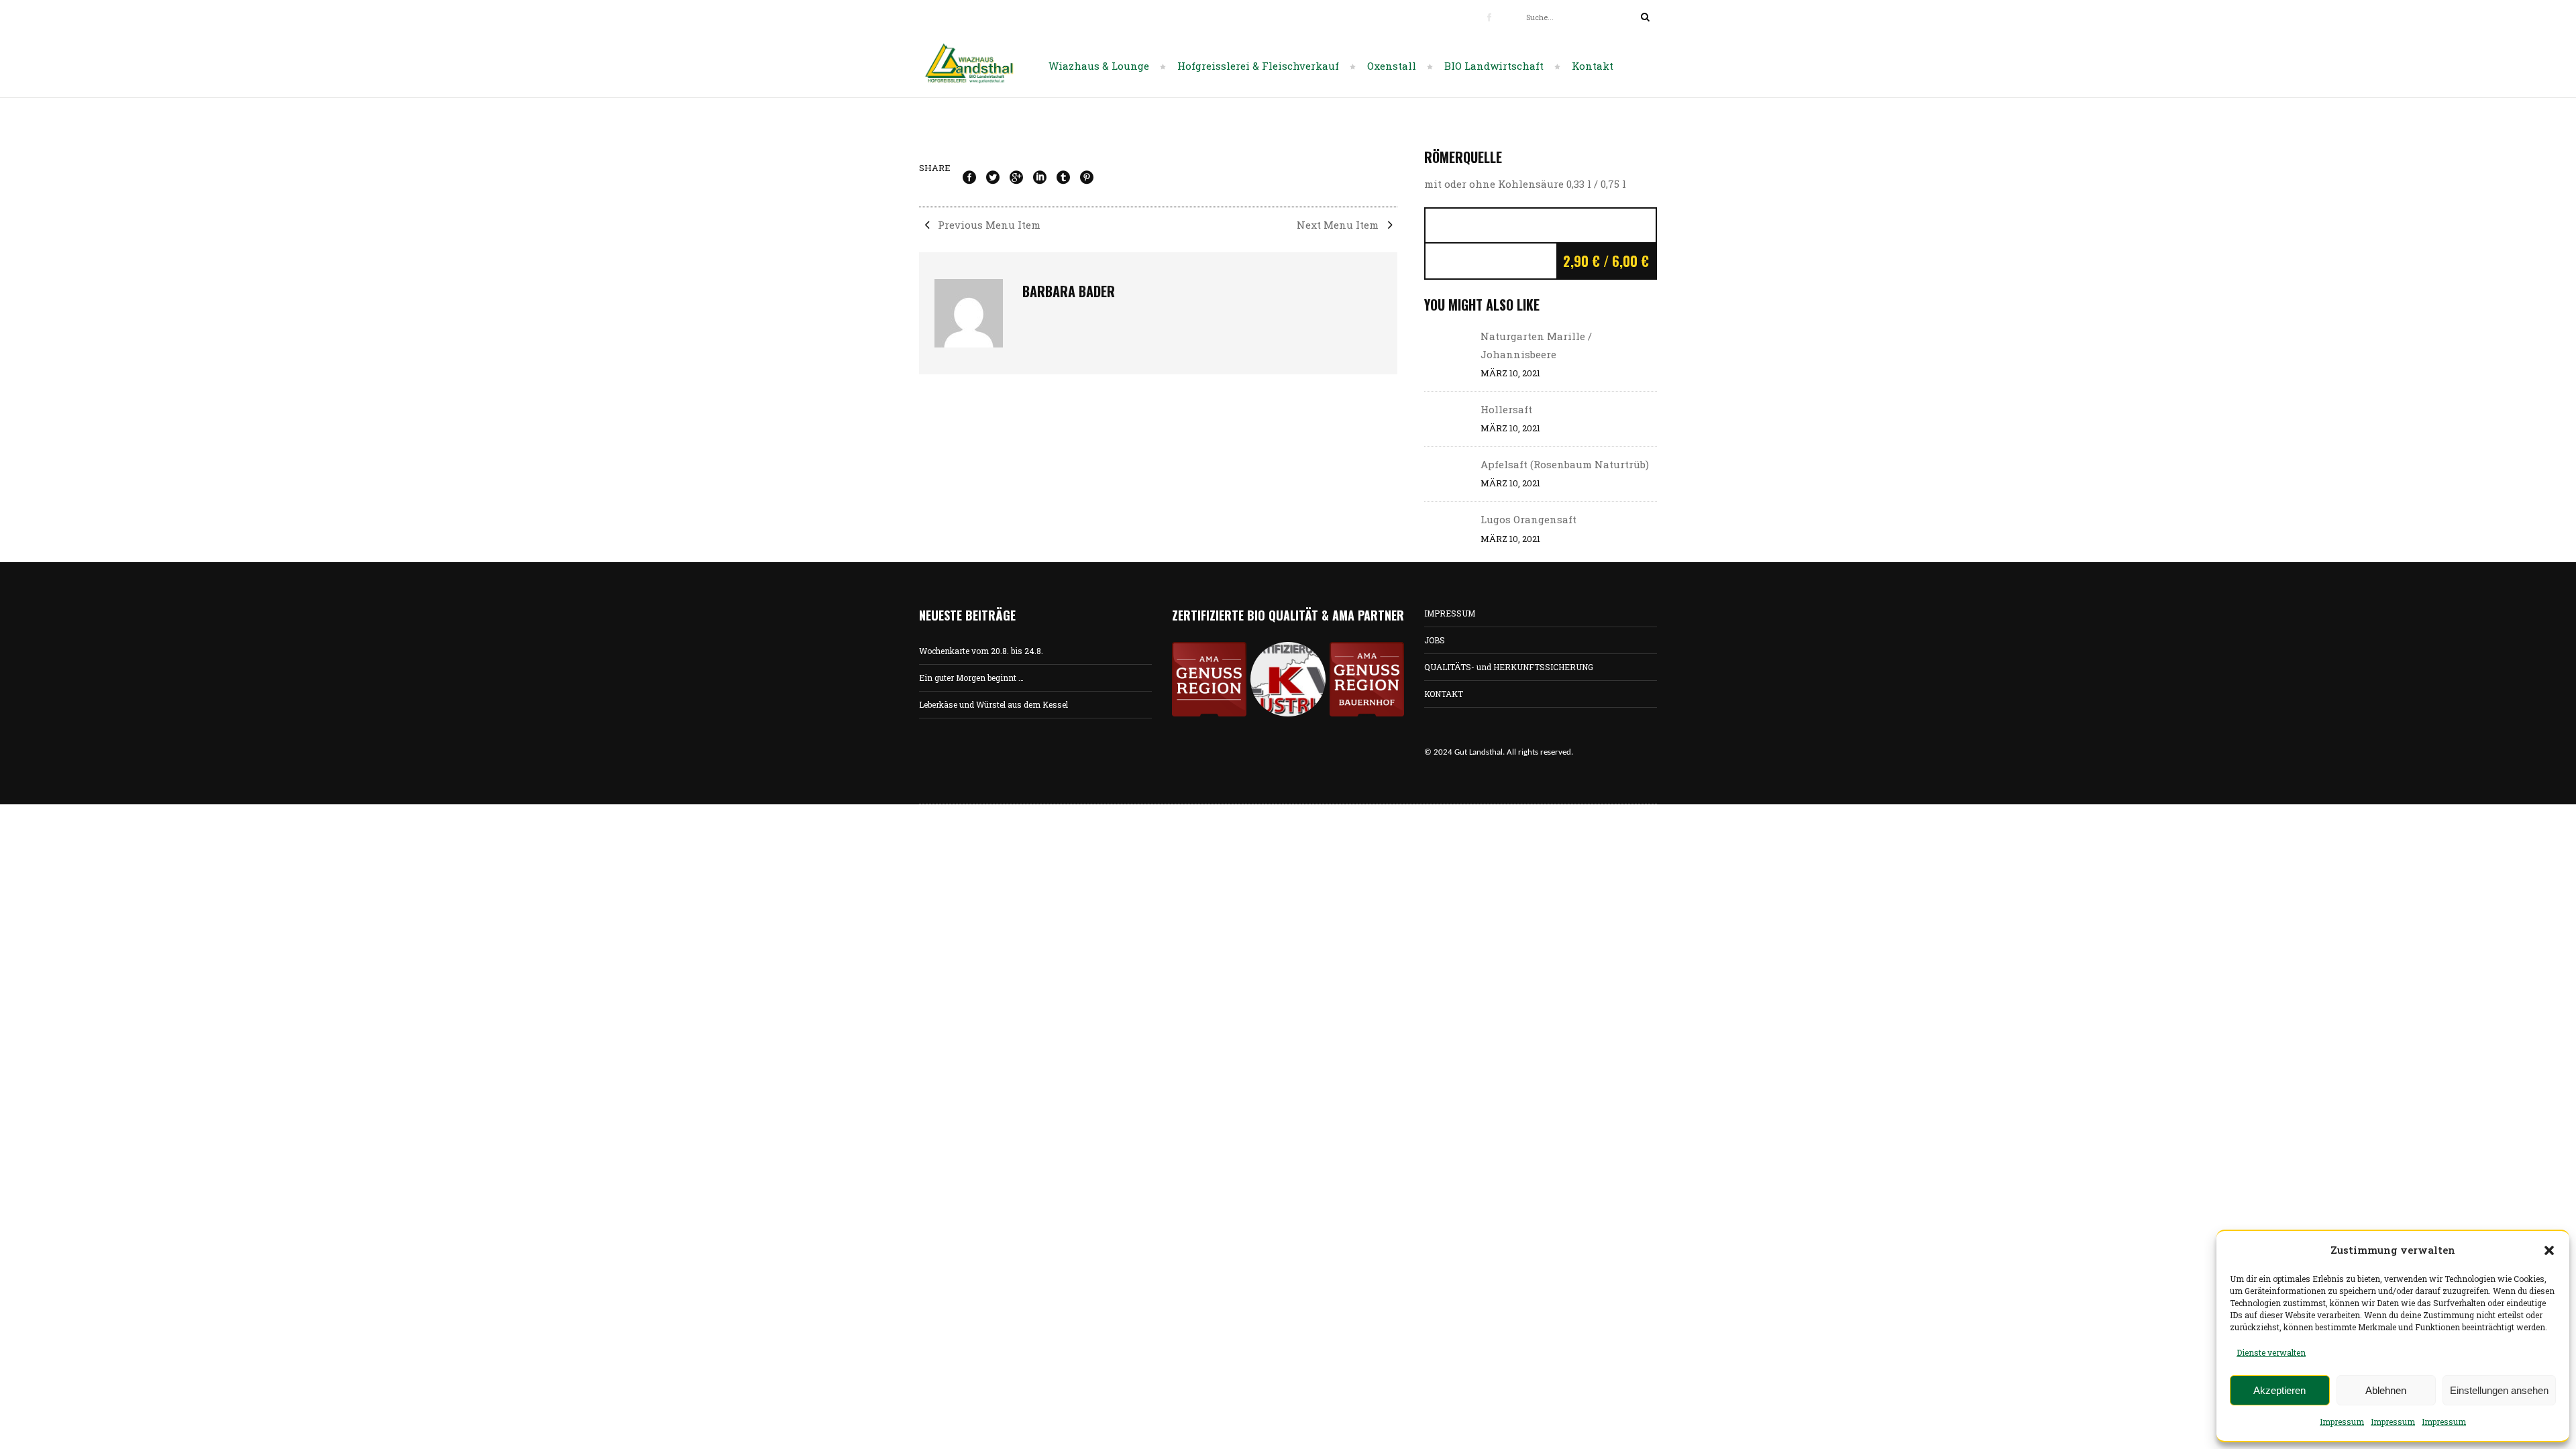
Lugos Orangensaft (1528, 519)
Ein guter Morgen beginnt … (971, 678)
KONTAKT (1444, 694)
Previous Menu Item (988, 225)
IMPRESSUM (1450, 613)
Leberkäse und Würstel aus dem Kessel (994, 704)
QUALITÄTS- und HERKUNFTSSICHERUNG (1509, 667)
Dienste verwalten (2271, 1352)
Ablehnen (2386, 1390)
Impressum (2342, 1421)
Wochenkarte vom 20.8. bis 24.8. (981, 651)
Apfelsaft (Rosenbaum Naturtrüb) (1565, 464)
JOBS (1435, 640)
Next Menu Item (1339, 225)
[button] (2549, 1250)
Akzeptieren (2279, 1390)
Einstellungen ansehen (2499, 1390)
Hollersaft (1506, 409)
